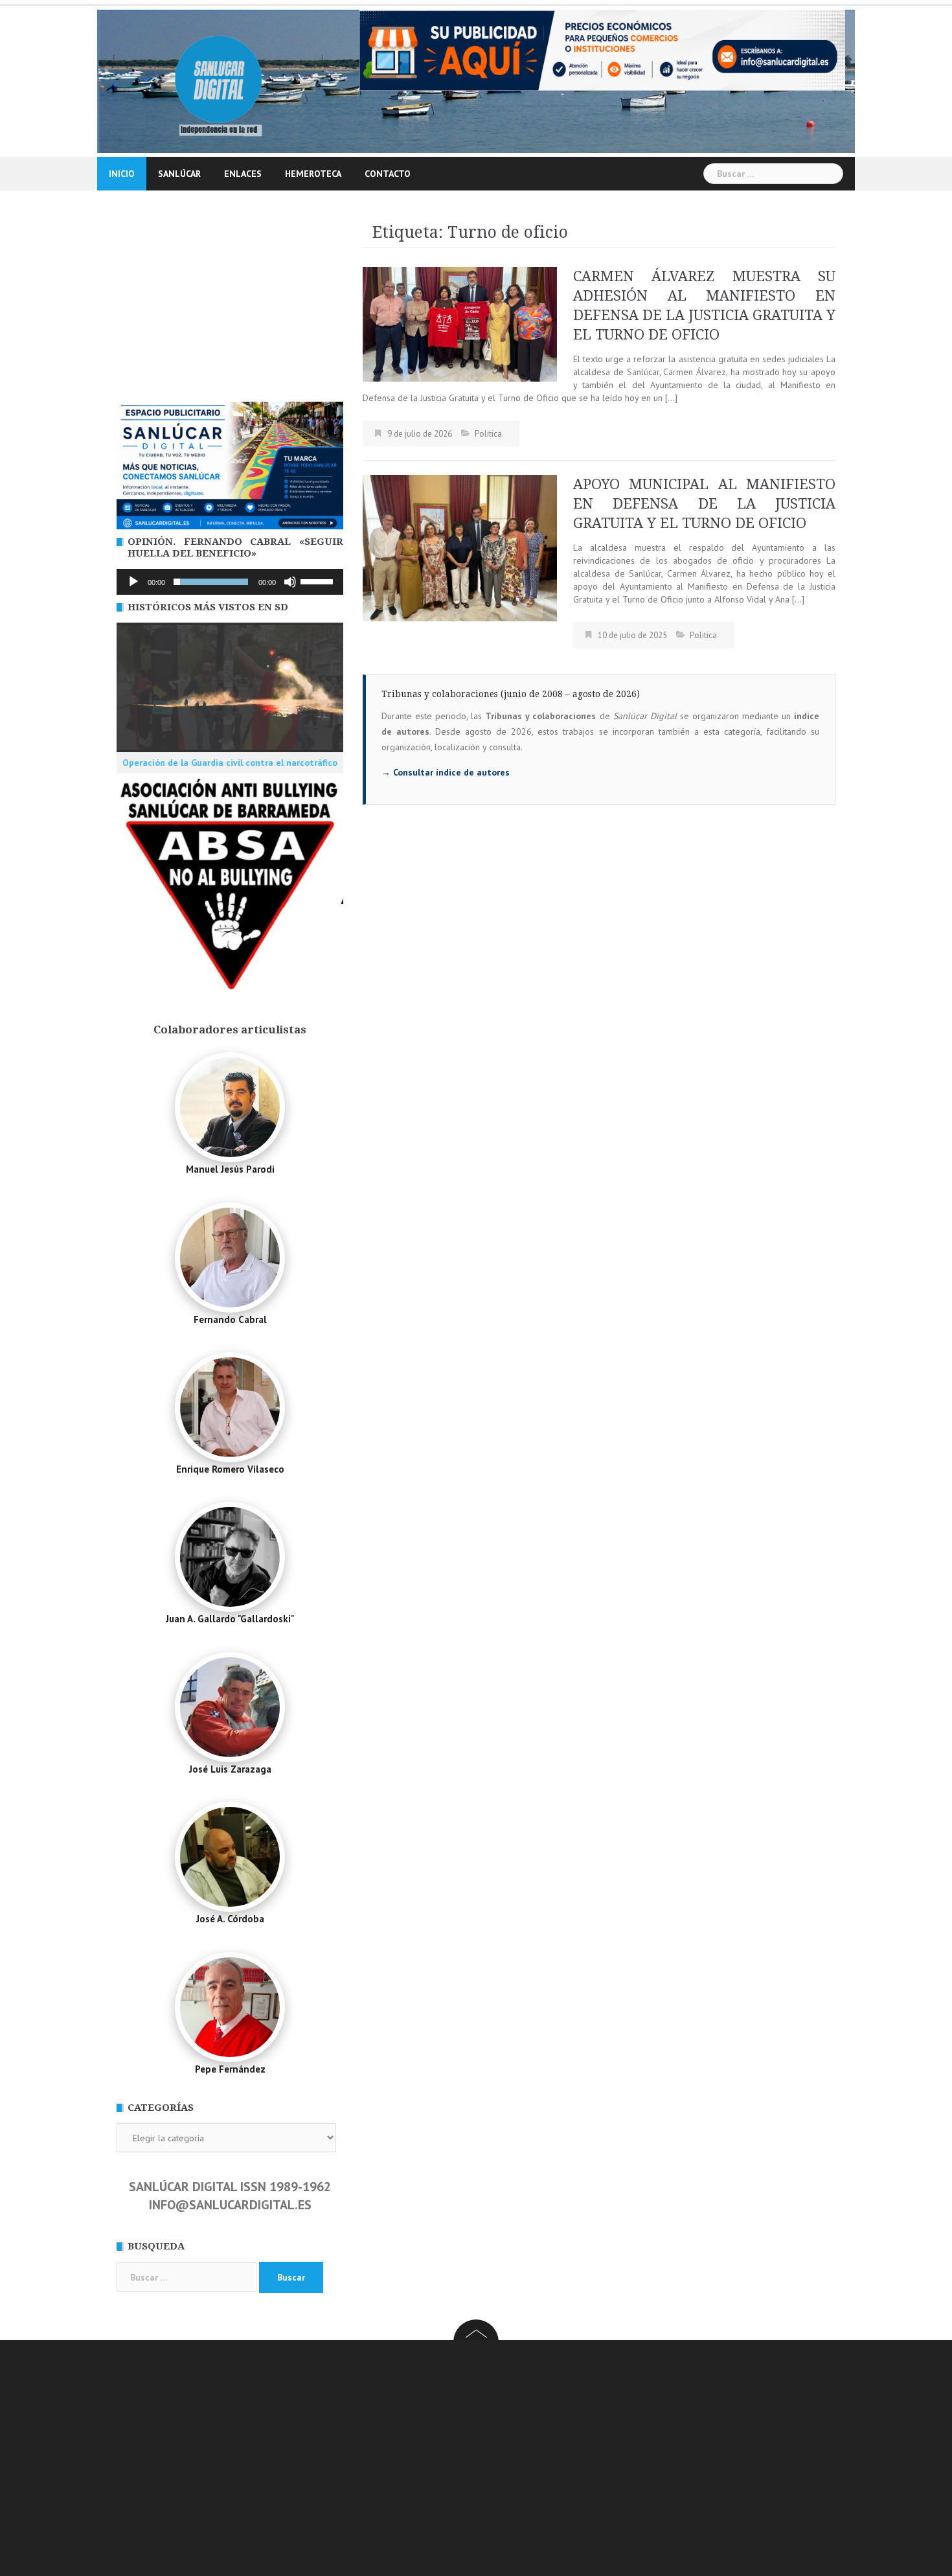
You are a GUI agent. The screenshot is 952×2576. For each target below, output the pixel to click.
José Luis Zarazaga (230, 1769)
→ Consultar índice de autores (446, 772)
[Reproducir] (133, 582)
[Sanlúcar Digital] (219, 80)
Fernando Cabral (230, 1319)
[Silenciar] (290, 582)
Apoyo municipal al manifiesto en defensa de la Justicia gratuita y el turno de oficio (704, 504)
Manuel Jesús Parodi (230, 1169)
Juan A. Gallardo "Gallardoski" (230, 1619)
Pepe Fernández (230, 2069)
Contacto (388, 174)
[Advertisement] (230, 305)
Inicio (122, 174)
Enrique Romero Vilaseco (230, 1469)
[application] (230, 582)
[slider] (319, 581)
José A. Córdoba (230, 1919)
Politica (488, 434)
